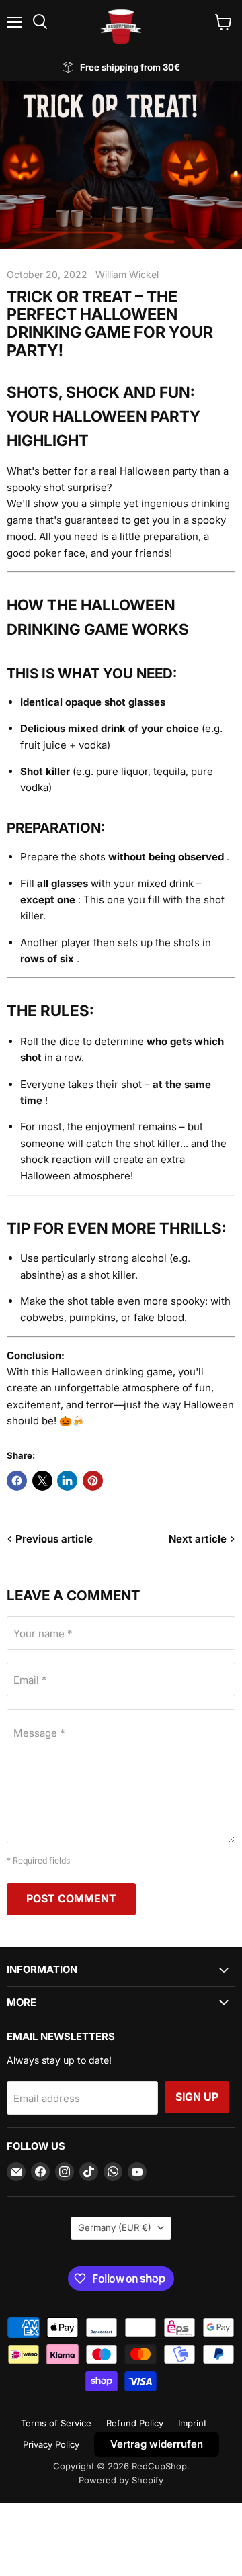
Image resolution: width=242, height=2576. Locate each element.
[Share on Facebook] (17, 1481)
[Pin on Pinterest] (93, 1481)
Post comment (71, 1899)
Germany (115, 2227)
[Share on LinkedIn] (67, 1481)
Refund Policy (135, 2423)
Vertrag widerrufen (157, 2444)
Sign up (197, 2097)
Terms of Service (56, 2423)
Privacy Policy (51, 2444)
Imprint (192, 2423)
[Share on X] (42, 1481)
